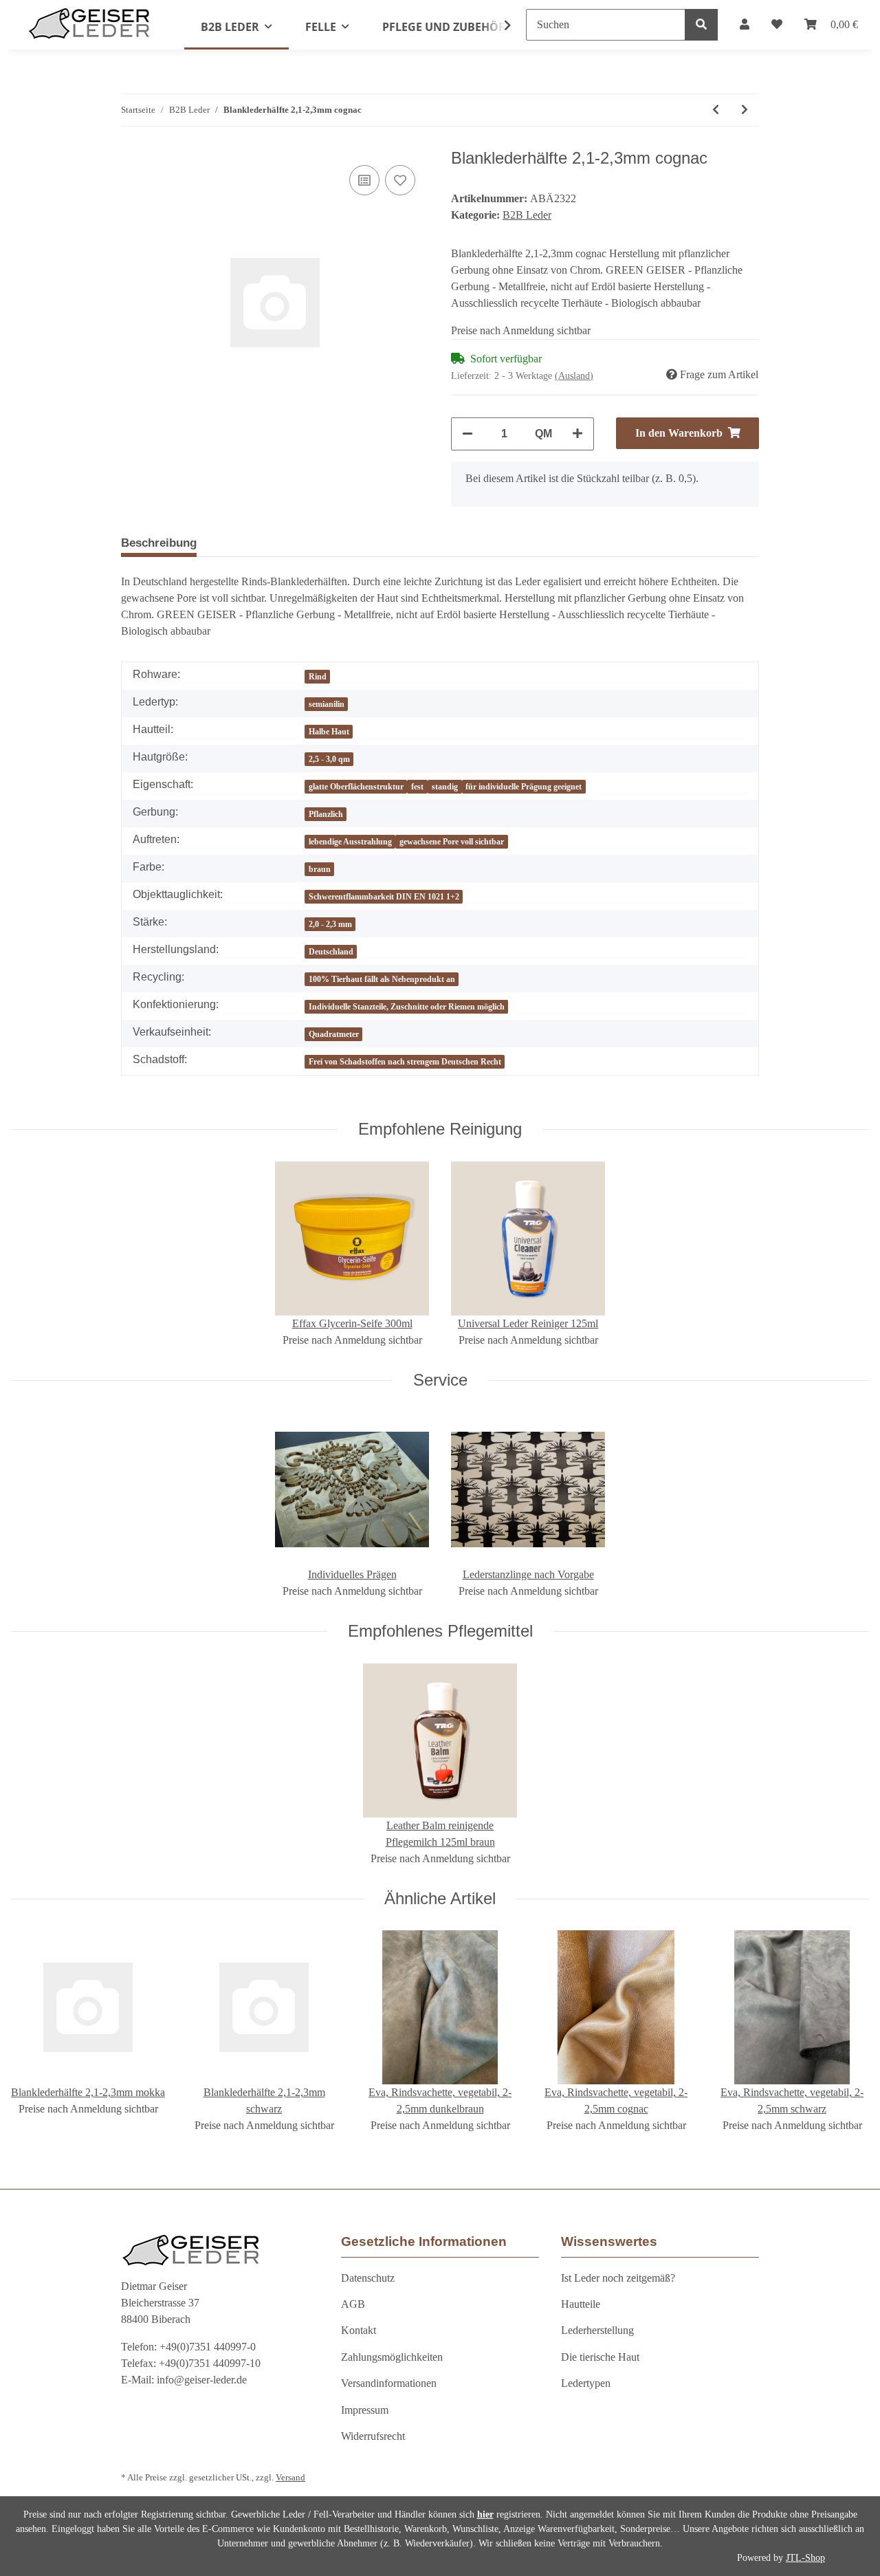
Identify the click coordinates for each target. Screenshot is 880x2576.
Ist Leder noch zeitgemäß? (618, 2278)
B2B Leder (527, 215)
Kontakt (359, 2330)
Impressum (365, 2410)
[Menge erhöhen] (577, 434)
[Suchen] (701, 25)
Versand (290, 2478)
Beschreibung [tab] (159, 543)
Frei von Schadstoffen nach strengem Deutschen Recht (405, 1062)
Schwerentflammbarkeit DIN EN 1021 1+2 (384, 897)
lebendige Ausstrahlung (350, 842)
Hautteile (581, 2304)
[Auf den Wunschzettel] (400, 180)
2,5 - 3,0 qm (329, 759)
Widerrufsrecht (373, 2436)
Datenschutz (368, 2278)
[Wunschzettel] (777, 25)
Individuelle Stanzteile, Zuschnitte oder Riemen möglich (407, 1007)
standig (445, 787)
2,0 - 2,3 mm (330, 924)
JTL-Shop (805, 2558)
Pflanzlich (326, 814)
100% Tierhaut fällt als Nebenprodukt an (382, 979)
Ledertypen (586, 2383)
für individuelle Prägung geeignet (524, 787)
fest (417, 787)
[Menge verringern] (467, 434)
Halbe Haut (329, 732)
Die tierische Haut (600, 2357)
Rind (318, 677)
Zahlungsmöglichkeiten (392, 2357)
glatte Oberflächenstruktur (356, 787)
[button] (745, 25)
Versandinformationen (389, 2383)
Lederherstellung (597, 2330)
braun (320, 869)
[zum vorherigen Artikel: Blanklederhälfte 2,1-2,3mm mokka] (716, 110)
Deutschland (331, 952)
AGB (353, 2304)
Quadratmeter (334, 1034)
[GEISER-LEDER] (89, 23)
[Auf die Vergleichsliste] (364, 180)
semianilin (327, 704)
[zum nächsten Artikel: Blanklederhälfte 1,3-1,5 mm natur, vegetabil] (745, 110)
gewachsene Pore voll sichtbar (452, 842)
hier (485, 2514)
